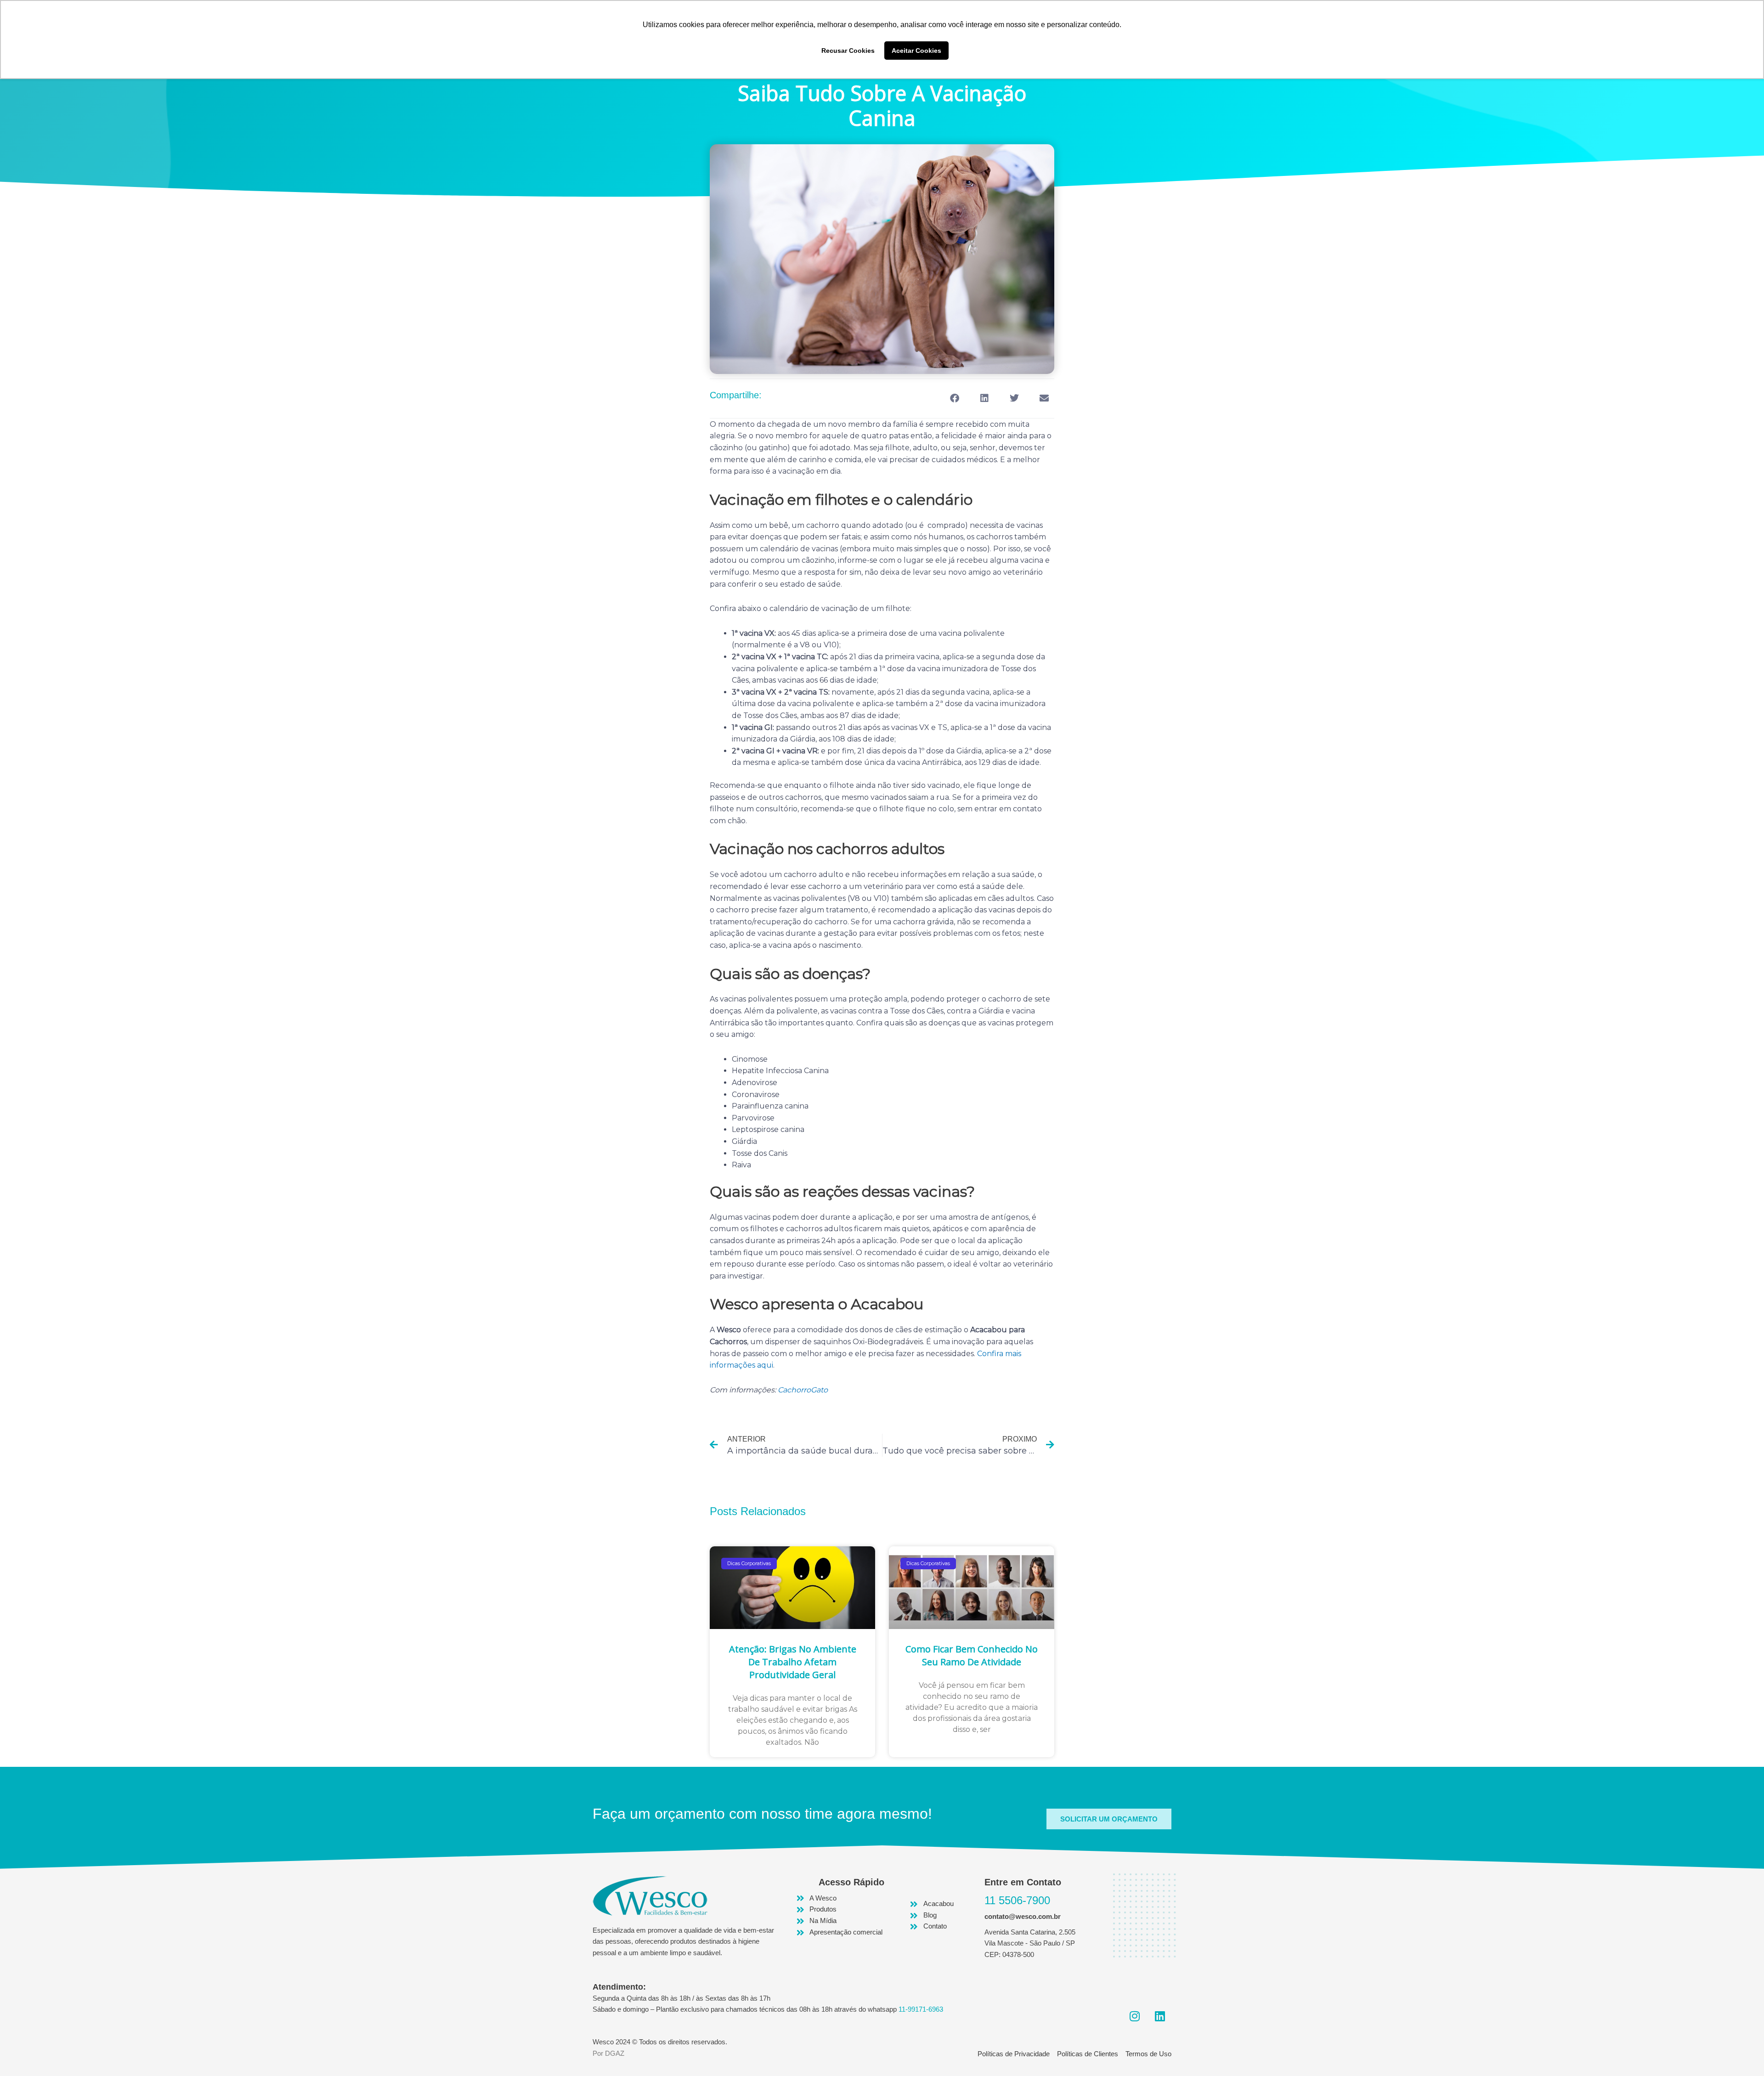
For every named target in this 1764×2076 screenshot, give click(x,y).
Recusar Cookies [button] (848, 51)
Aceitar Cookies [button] (916, 51)
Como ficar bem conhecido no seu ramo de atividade (972, 1655)
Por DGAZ (608, 2053)
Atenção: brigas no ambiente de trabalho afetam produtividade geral (793, 1662)
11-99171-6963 (921, 2009)
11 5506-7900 (1017, 1900)
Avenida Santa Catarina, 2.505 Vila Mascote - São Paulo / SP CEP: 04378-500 (1030, 1943)
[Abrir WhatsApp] (1741, 2053)
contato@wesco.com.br (1023, 1916)
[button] (954, 399)
